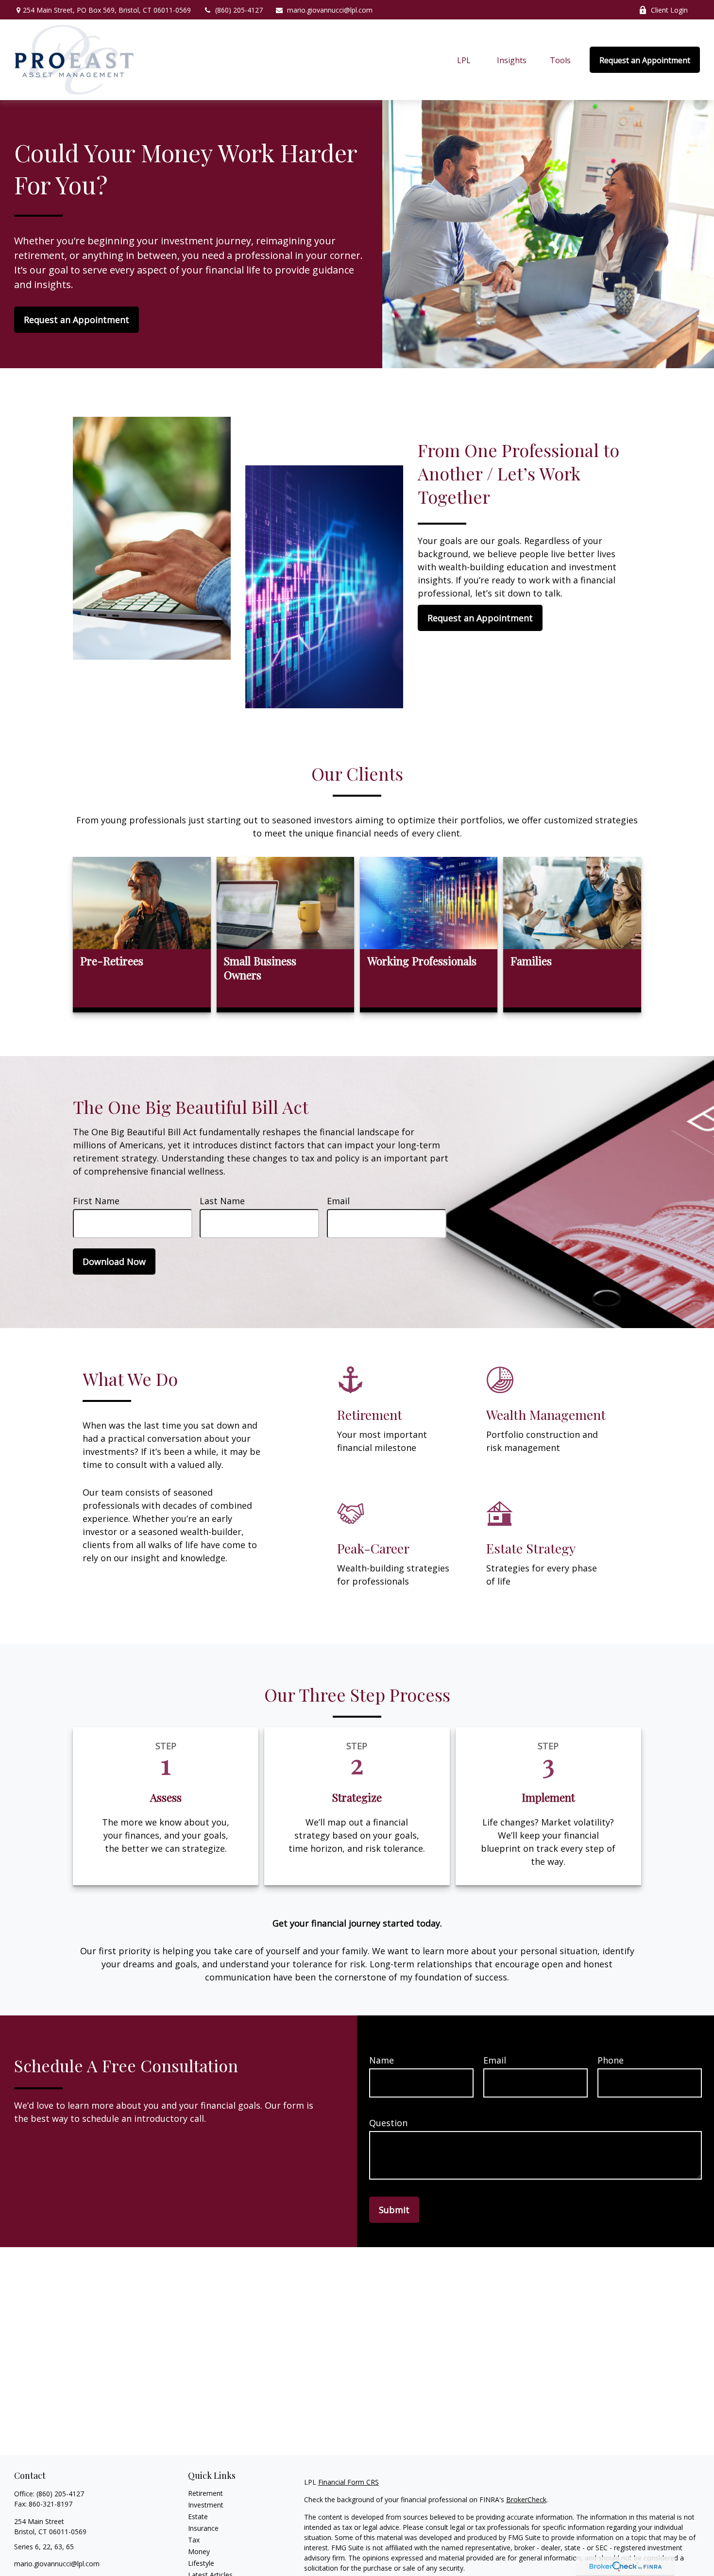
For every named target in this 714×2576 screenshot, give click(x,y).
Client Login (669, 10)
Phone (611, 2060)
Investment (206, 2505)
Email (338, 1201)
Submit (394, 2210)
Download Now (114, 1262)
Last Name (222, 1201)
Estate (198, 2516)
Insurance (203, 2528)
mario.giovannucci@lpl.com (330, 10)
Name (382, 2060)
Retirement (205, 2493)
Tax (194, 2540)
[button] (464, 60)
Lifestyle (201, 2563)
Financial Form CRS (348, 2482)
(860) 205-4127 (239, 10)
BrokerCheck (526, 2499)
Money (199, 2551)
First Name (96, 1201)
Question (388, 2123)
